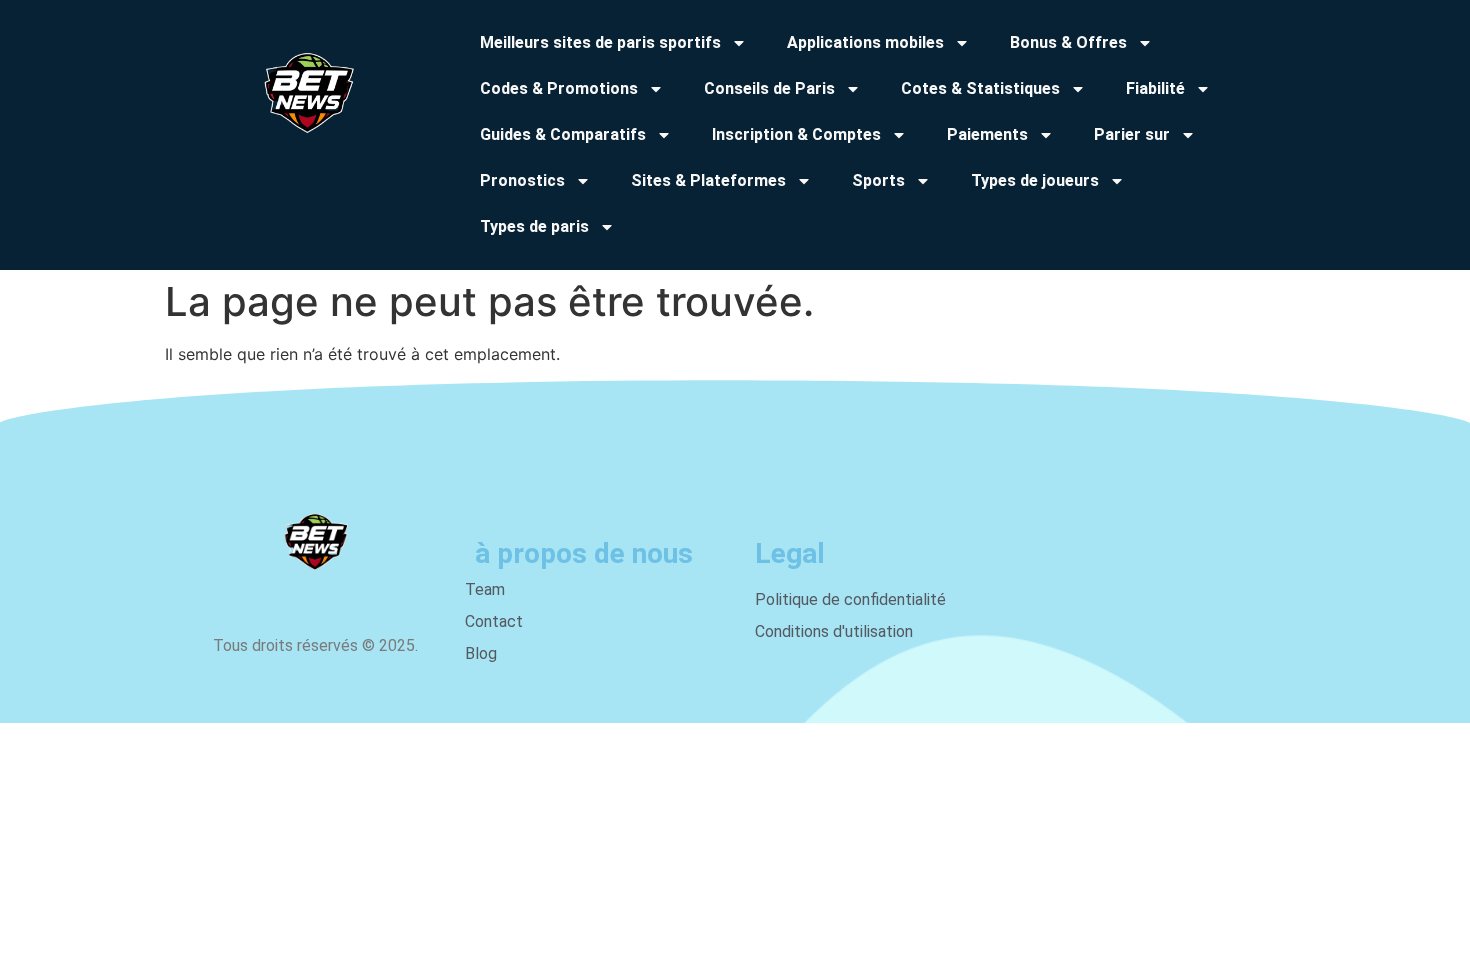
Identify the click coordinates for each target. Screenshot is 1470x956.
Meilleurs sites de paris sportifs (600, 42)
